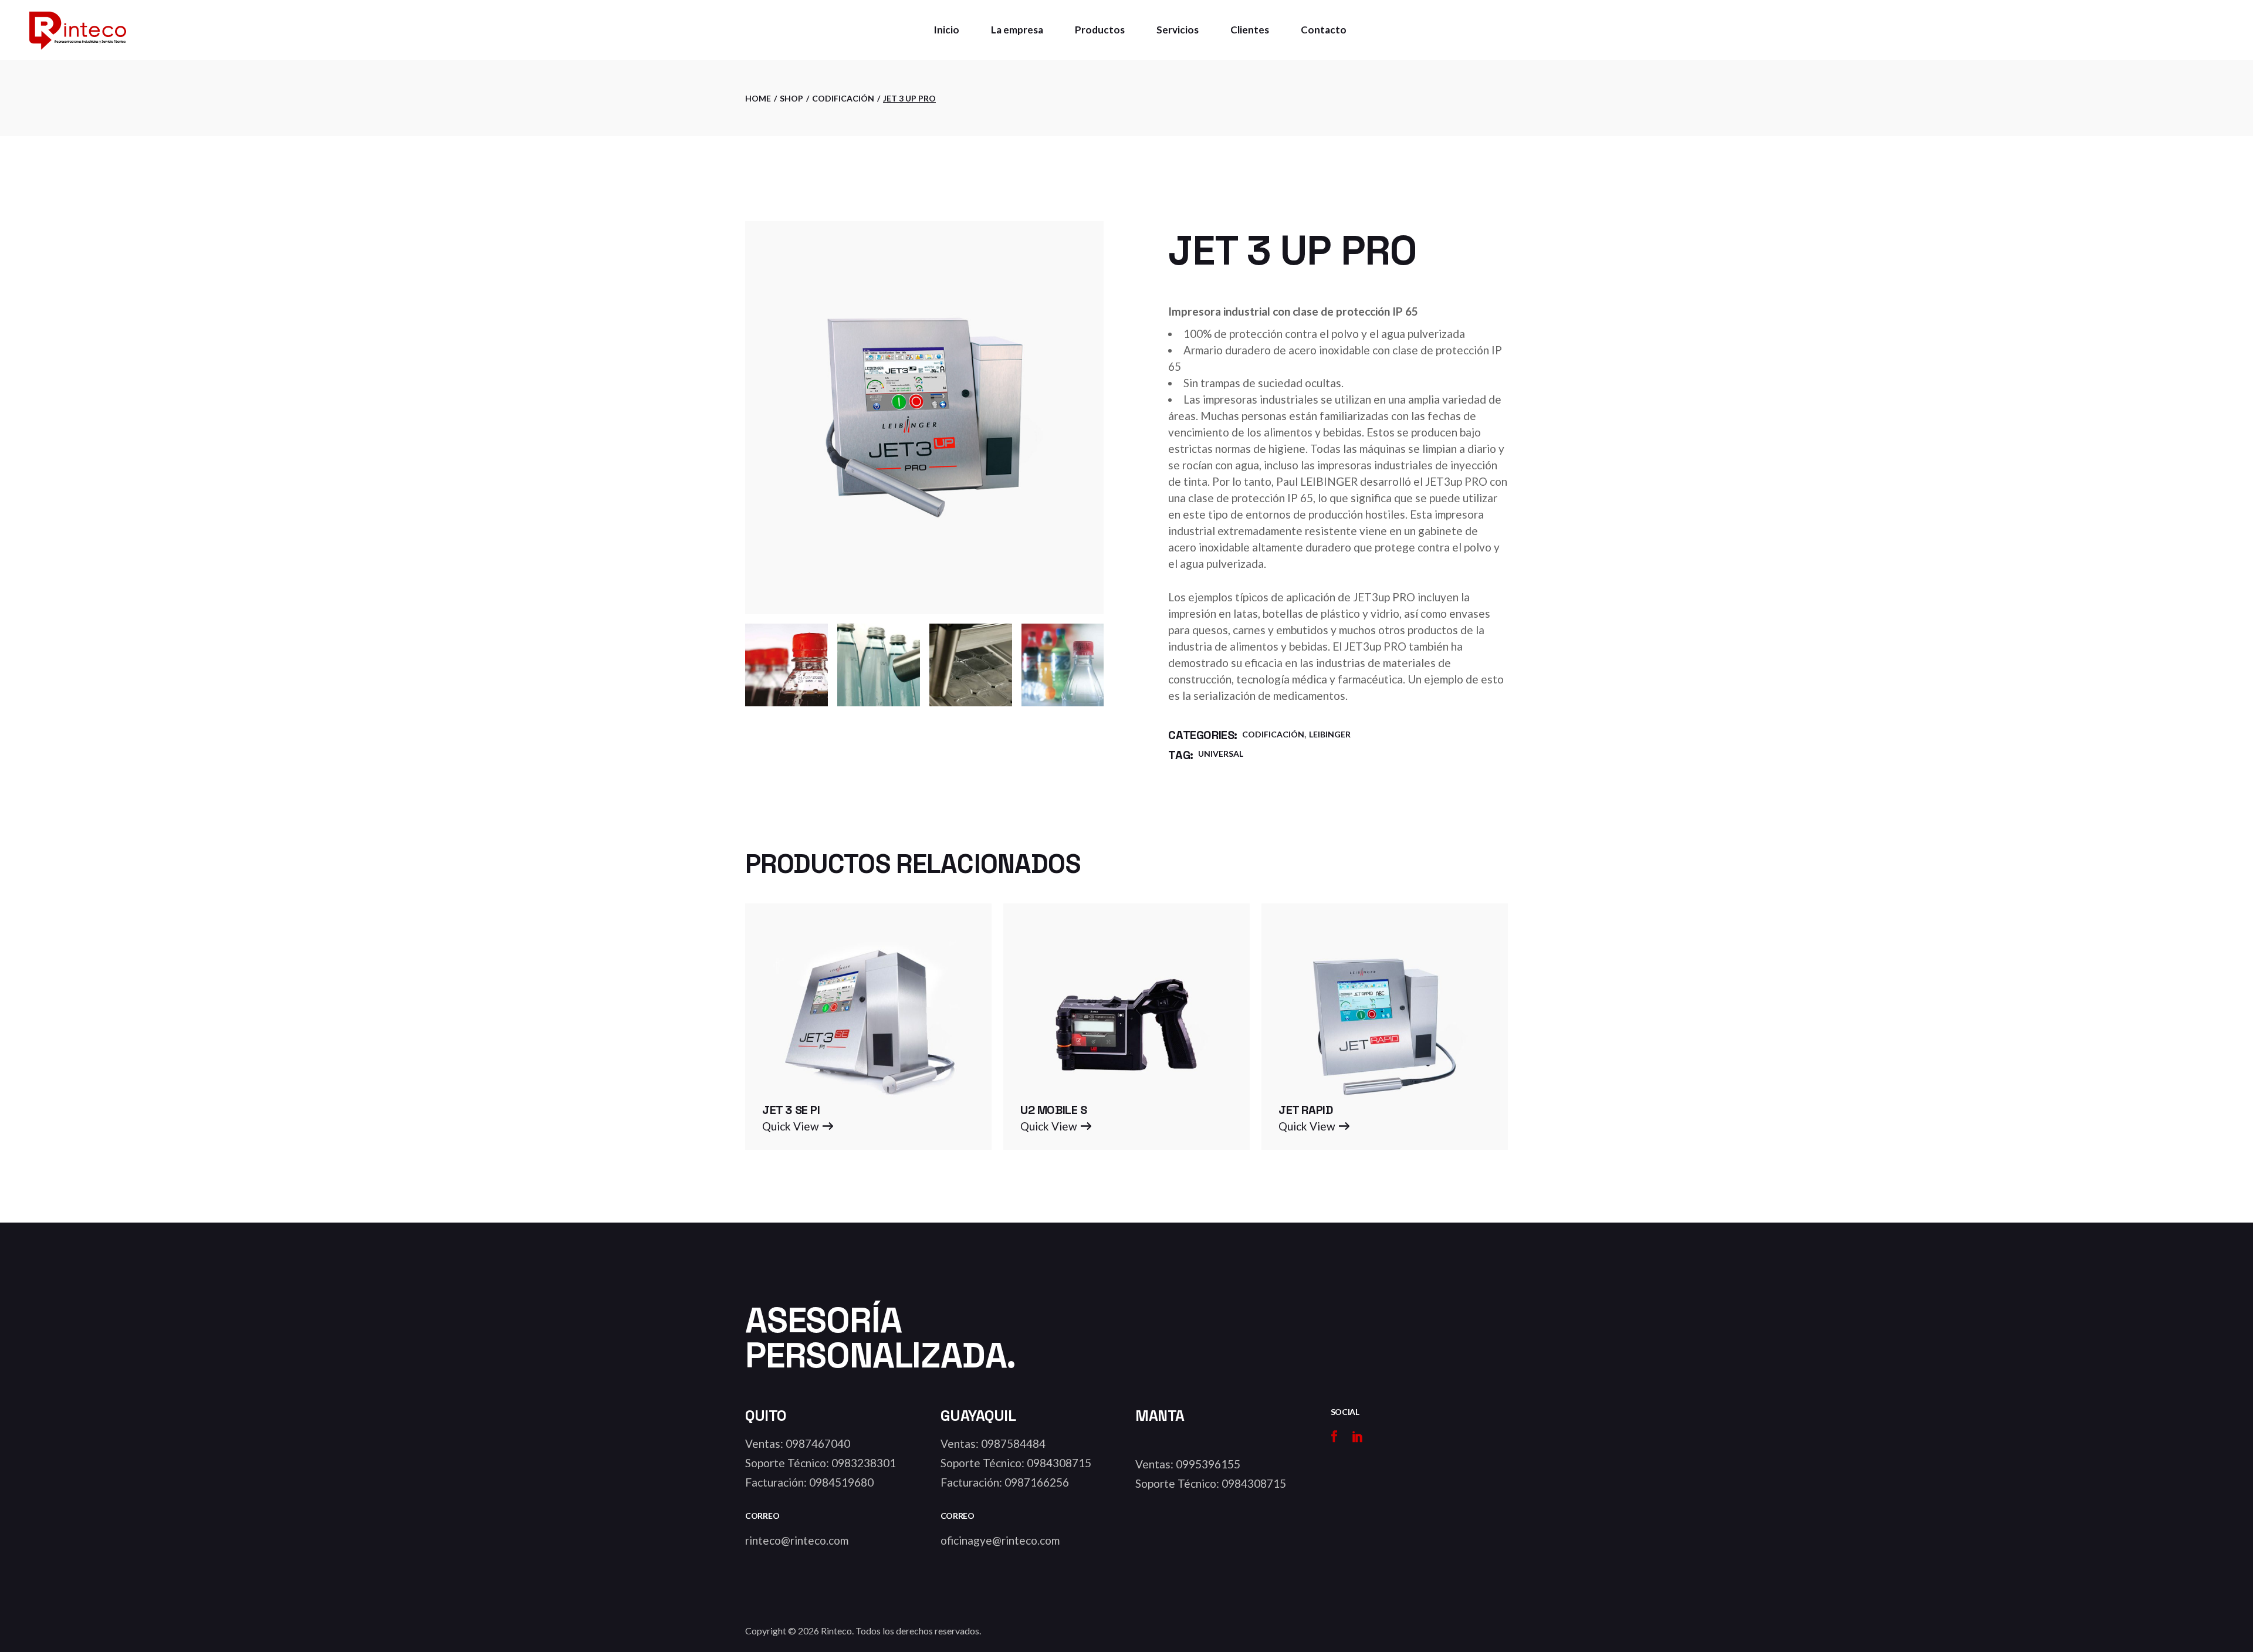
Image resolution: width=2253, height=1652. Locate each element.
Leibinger (1330, 734)
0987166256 (1037, 1482)
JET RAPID (1305, 1110)
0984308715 (1059, 1463)
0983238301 (864, 1463)
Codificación (1273, 734)
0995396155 (1208, 1464)
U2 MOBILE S (1054, 1110)
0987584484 (1013, 1443)
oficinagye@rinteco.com (1000, 1540)
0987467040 (818, 1443)
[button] (798, 1126)
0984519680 (841, 1482)
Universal (1221, 754)
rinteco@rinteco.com (797, 1540)
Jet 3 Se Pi (791, 1110)
